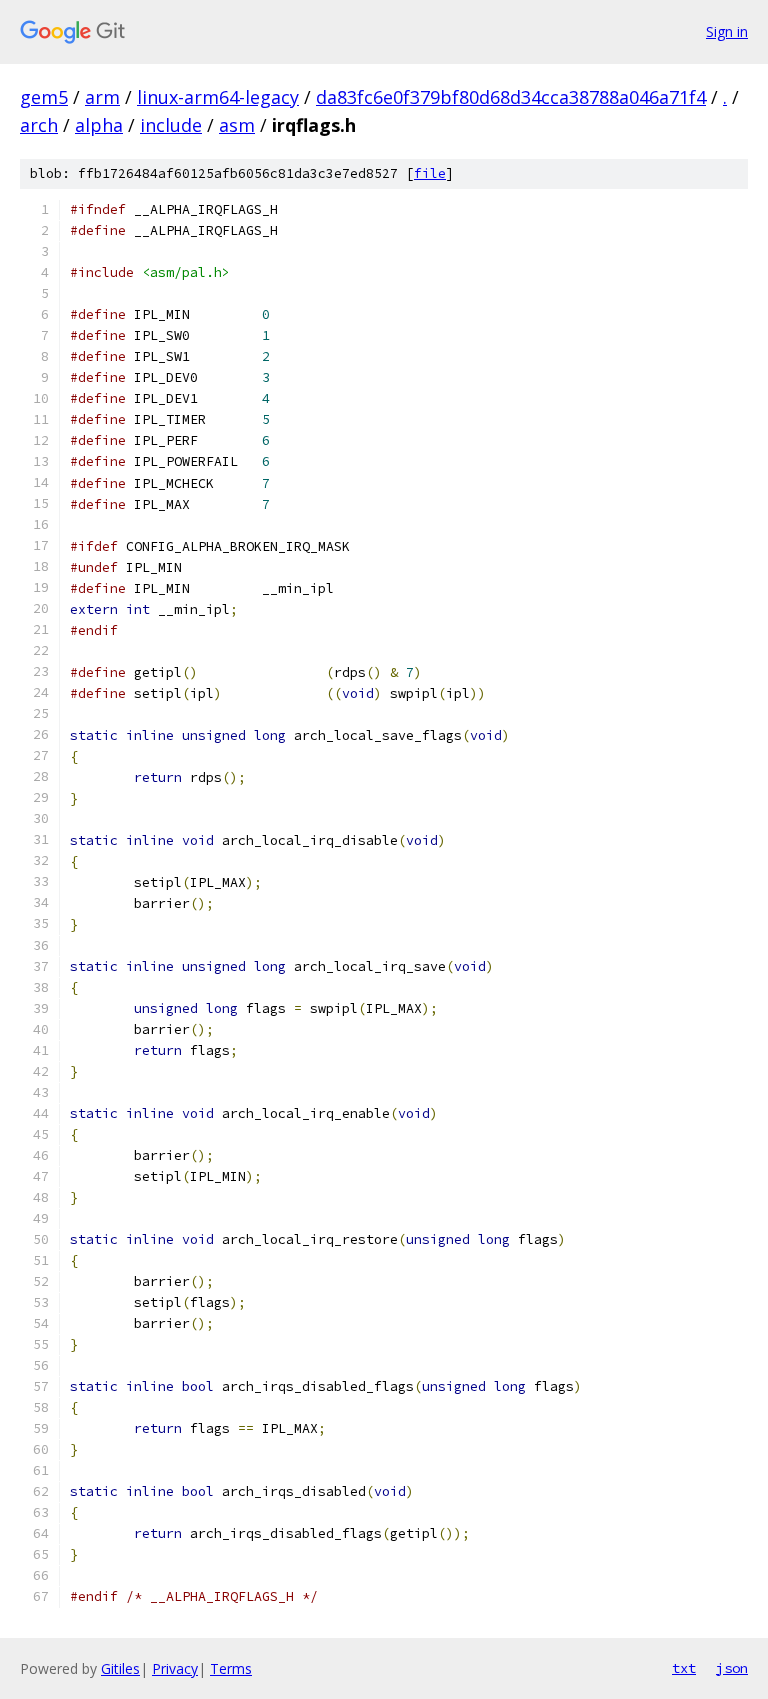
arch (39, 125)
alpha (99, 125)
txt (684, 1668)
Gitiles (120, 1668)
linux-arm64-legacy (218, 97)
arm (102, 97)
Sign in (727, 31)
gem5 (44, 97)
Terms (231, 1668)
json (732, 1668)
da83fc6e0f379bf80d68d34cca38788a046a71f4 (511, 97)
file (430, 173)
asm (237, 125)
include (171, 125)
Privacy (175, 1668)
